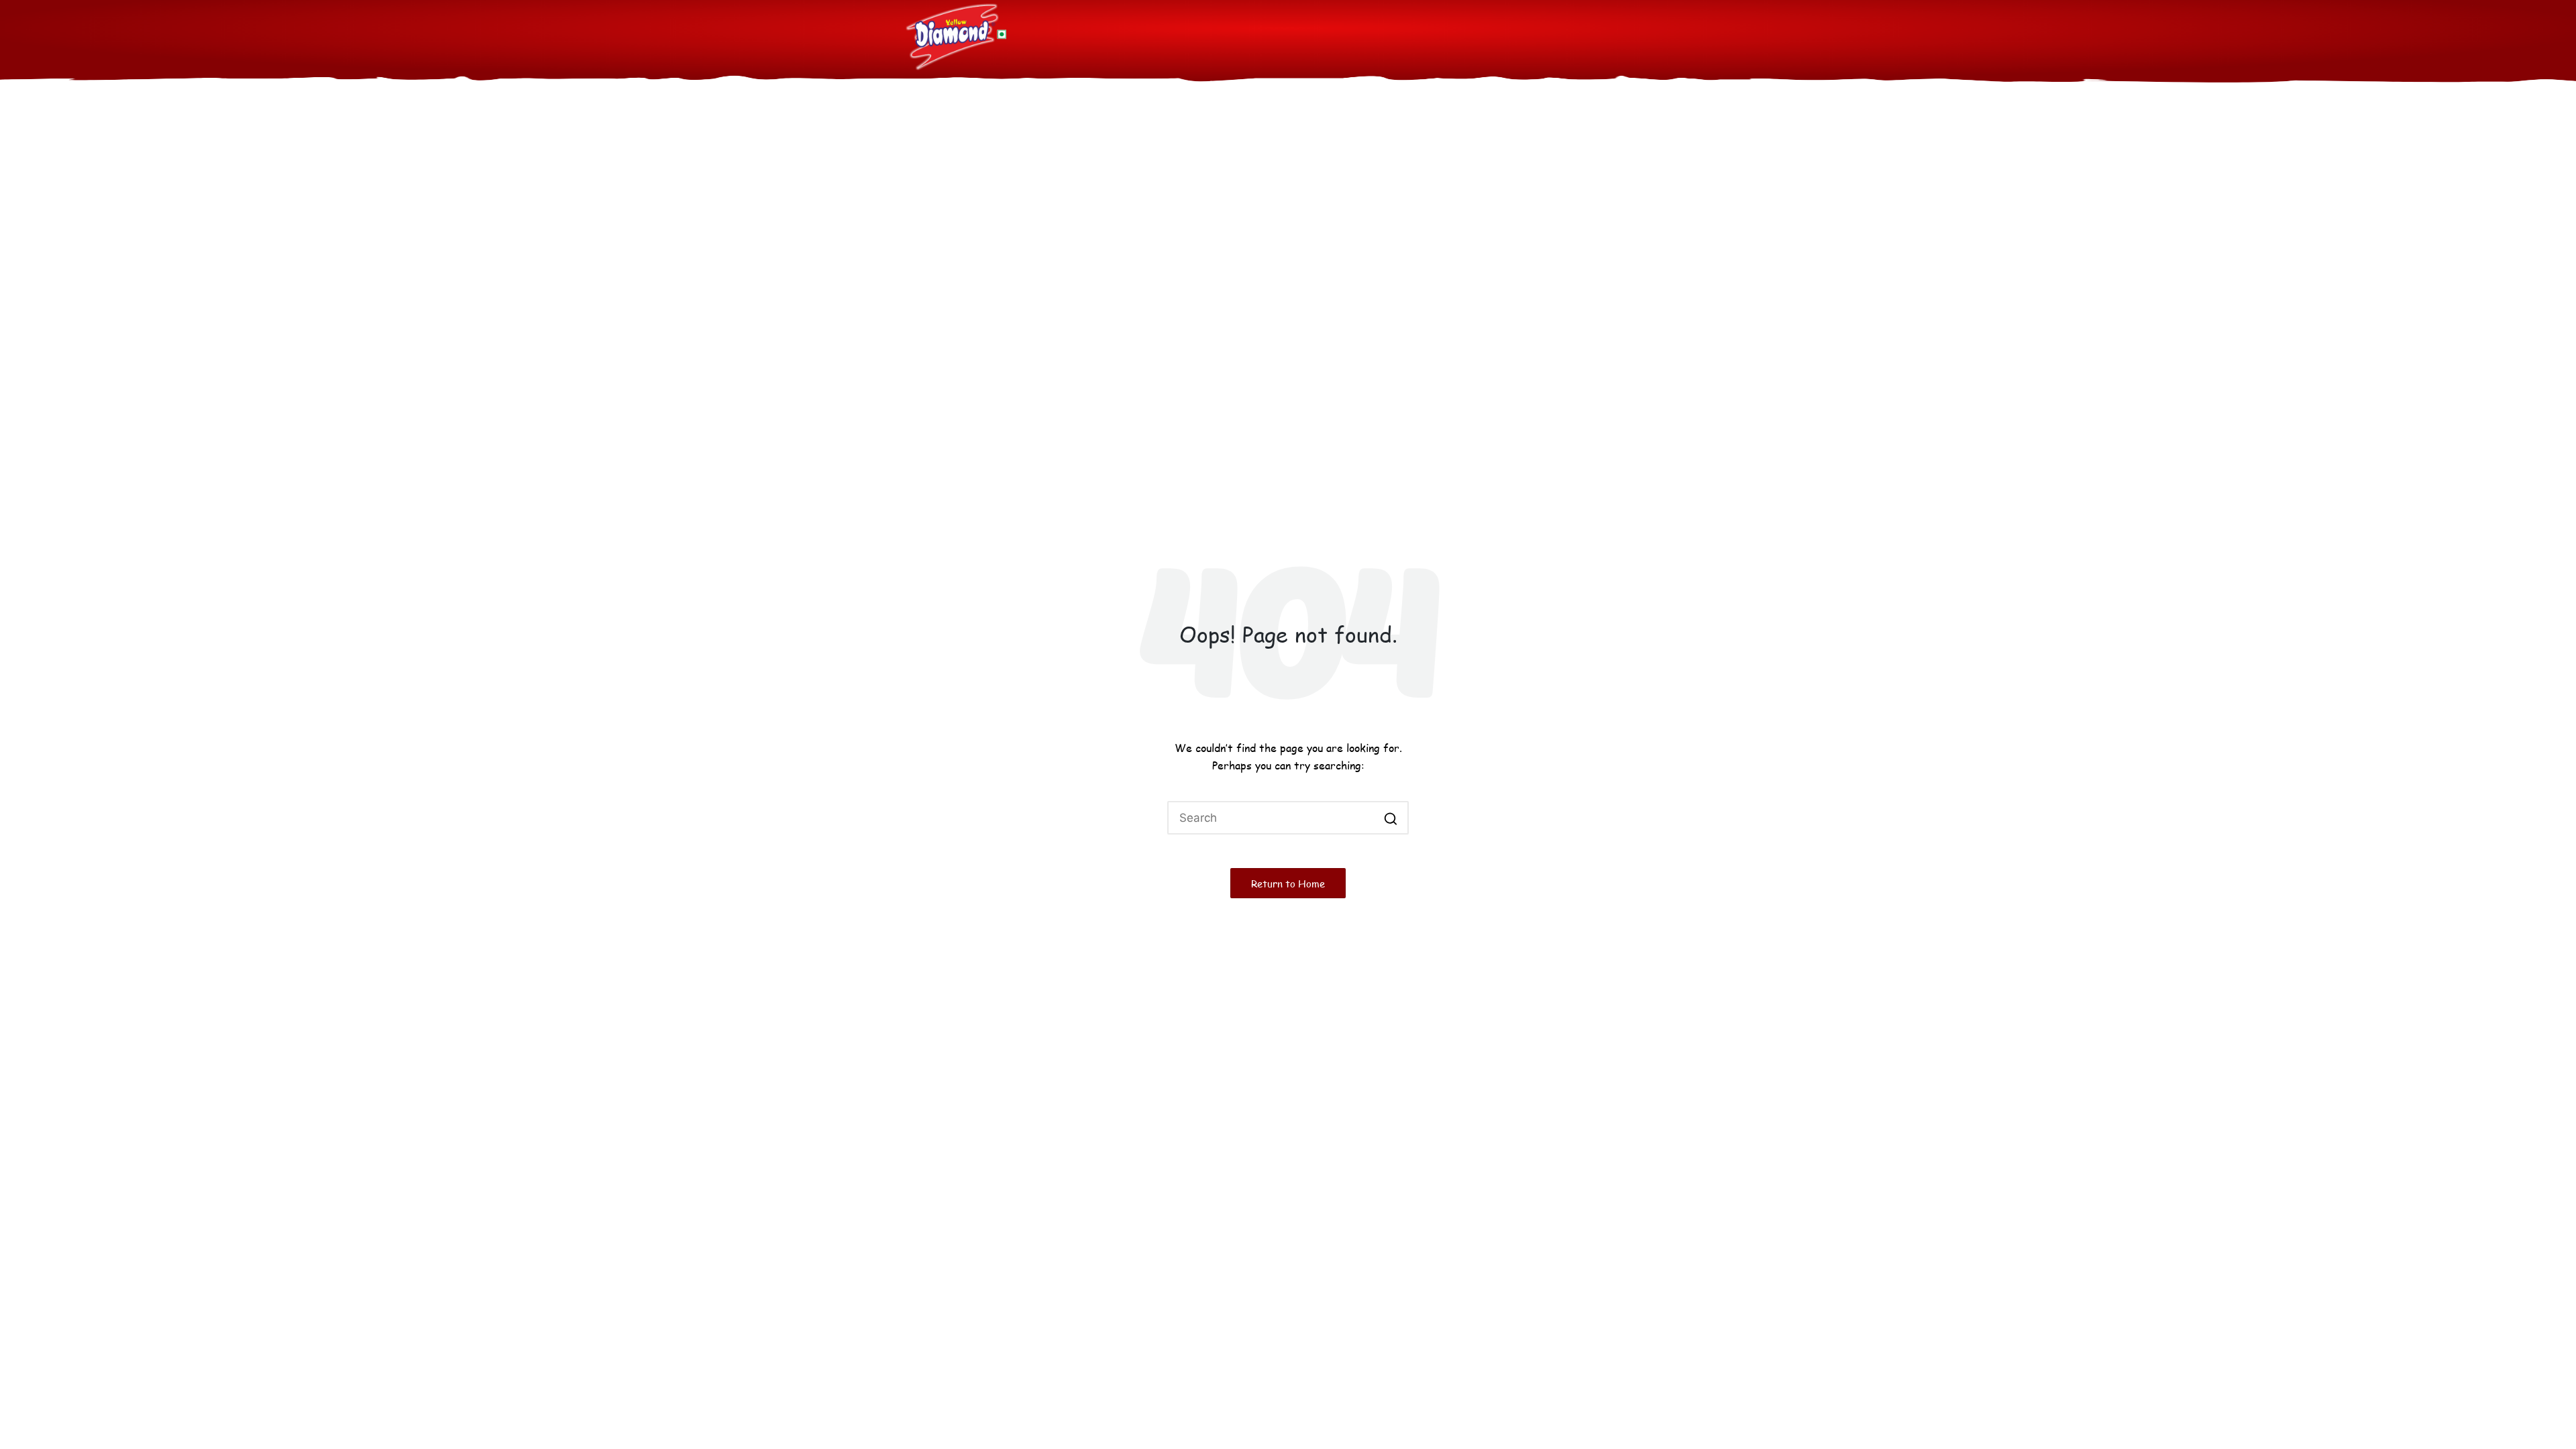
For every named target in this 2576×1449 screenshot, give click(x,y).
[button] (1390, 818)
